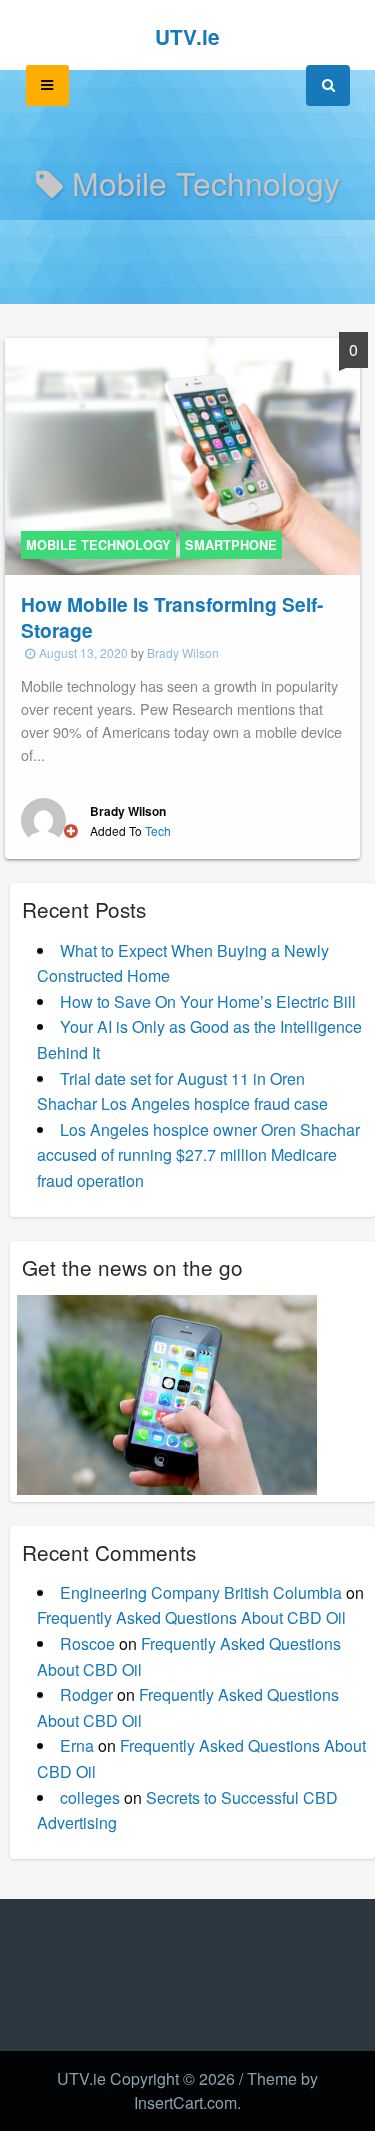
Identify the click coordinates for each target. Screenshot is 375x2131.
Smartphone (231, 545)
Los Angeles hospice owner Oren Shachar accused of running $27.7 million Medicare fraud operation (198, 1155)
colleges (90, 1797)
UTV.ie (187, 36)
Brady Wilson (183, 652)
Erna (77, 1745)
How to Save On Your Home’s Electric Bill (208, 1001)
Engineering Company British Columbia (201, 1592)
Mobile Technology (98, 545)
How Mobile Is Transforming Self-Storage (172, 617)
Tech (158, 830)
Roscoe (87, 1643)
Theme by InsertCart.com (226, 2090)
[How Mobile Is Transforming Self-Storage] (182, 453)
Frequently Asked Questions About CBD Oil (191, 1617)
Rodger (86, 1694)
